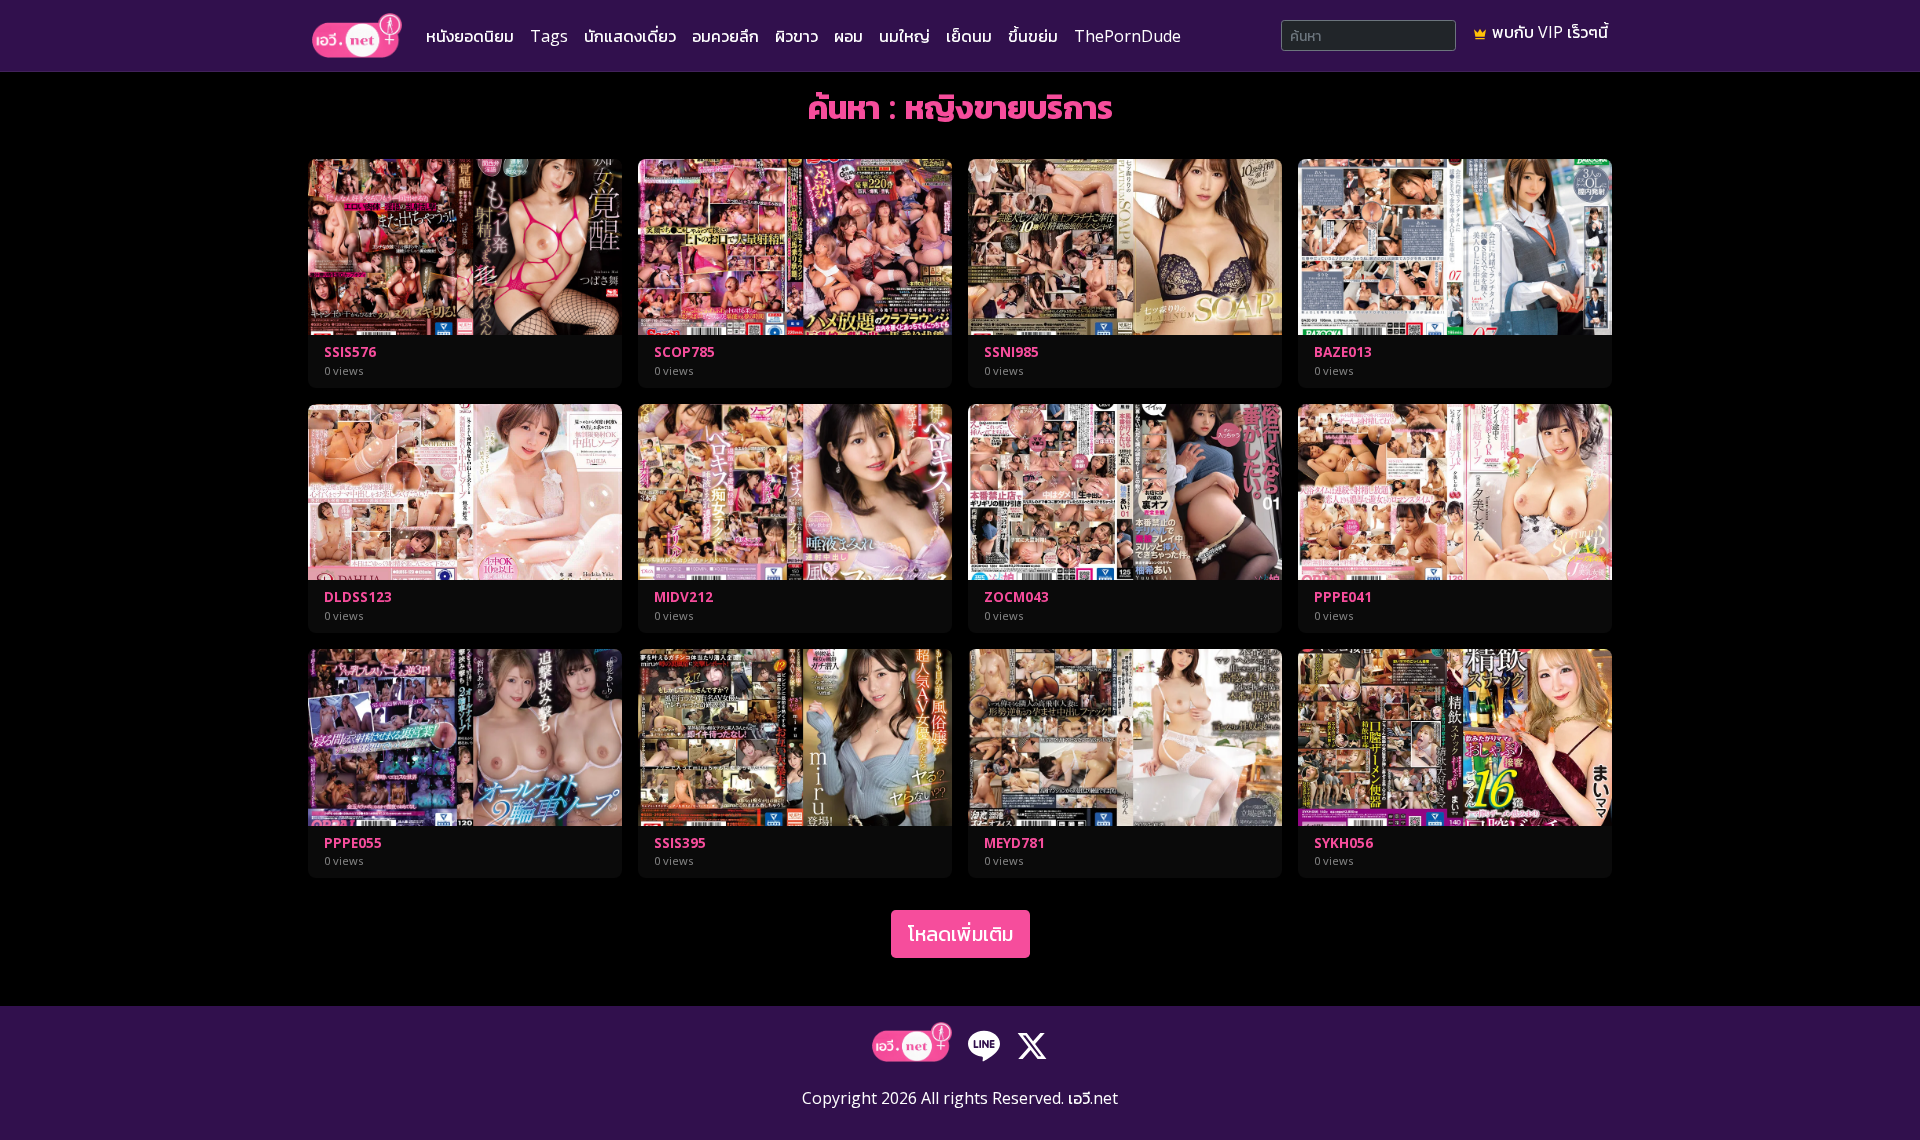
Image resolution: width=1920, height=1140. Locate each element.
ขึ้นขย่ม (1033, 36)
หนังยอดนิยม (470, 36)
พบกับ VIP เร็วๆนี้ (1548, 32)
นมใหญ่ (904, 36)
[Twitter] (1032, 1044)
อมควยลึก (725, 36)
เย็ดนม (969, 36)
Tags (549, 36)
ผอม (848, 36)
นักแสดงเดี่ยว (630, 36)
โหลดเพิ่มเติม (960, 933)
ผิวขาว (796, 36)
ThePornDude (1127, 36)
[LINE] (984, 1044)
